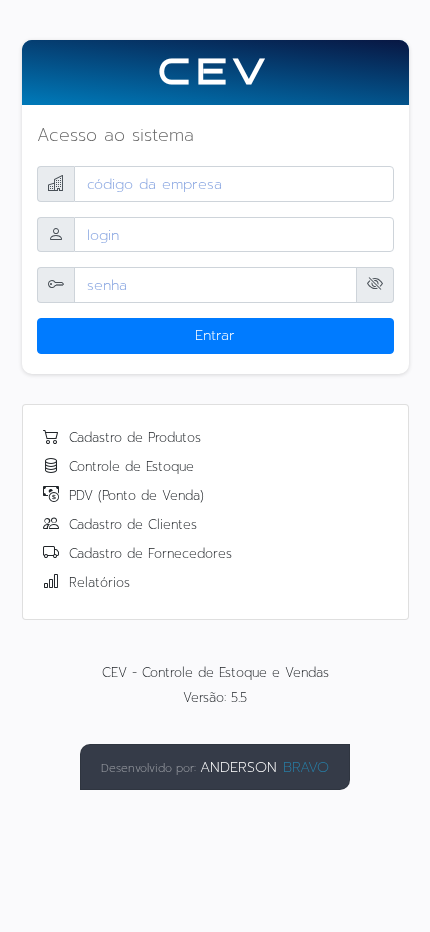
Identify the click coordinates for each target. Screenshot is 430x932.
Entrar (215, 335)
